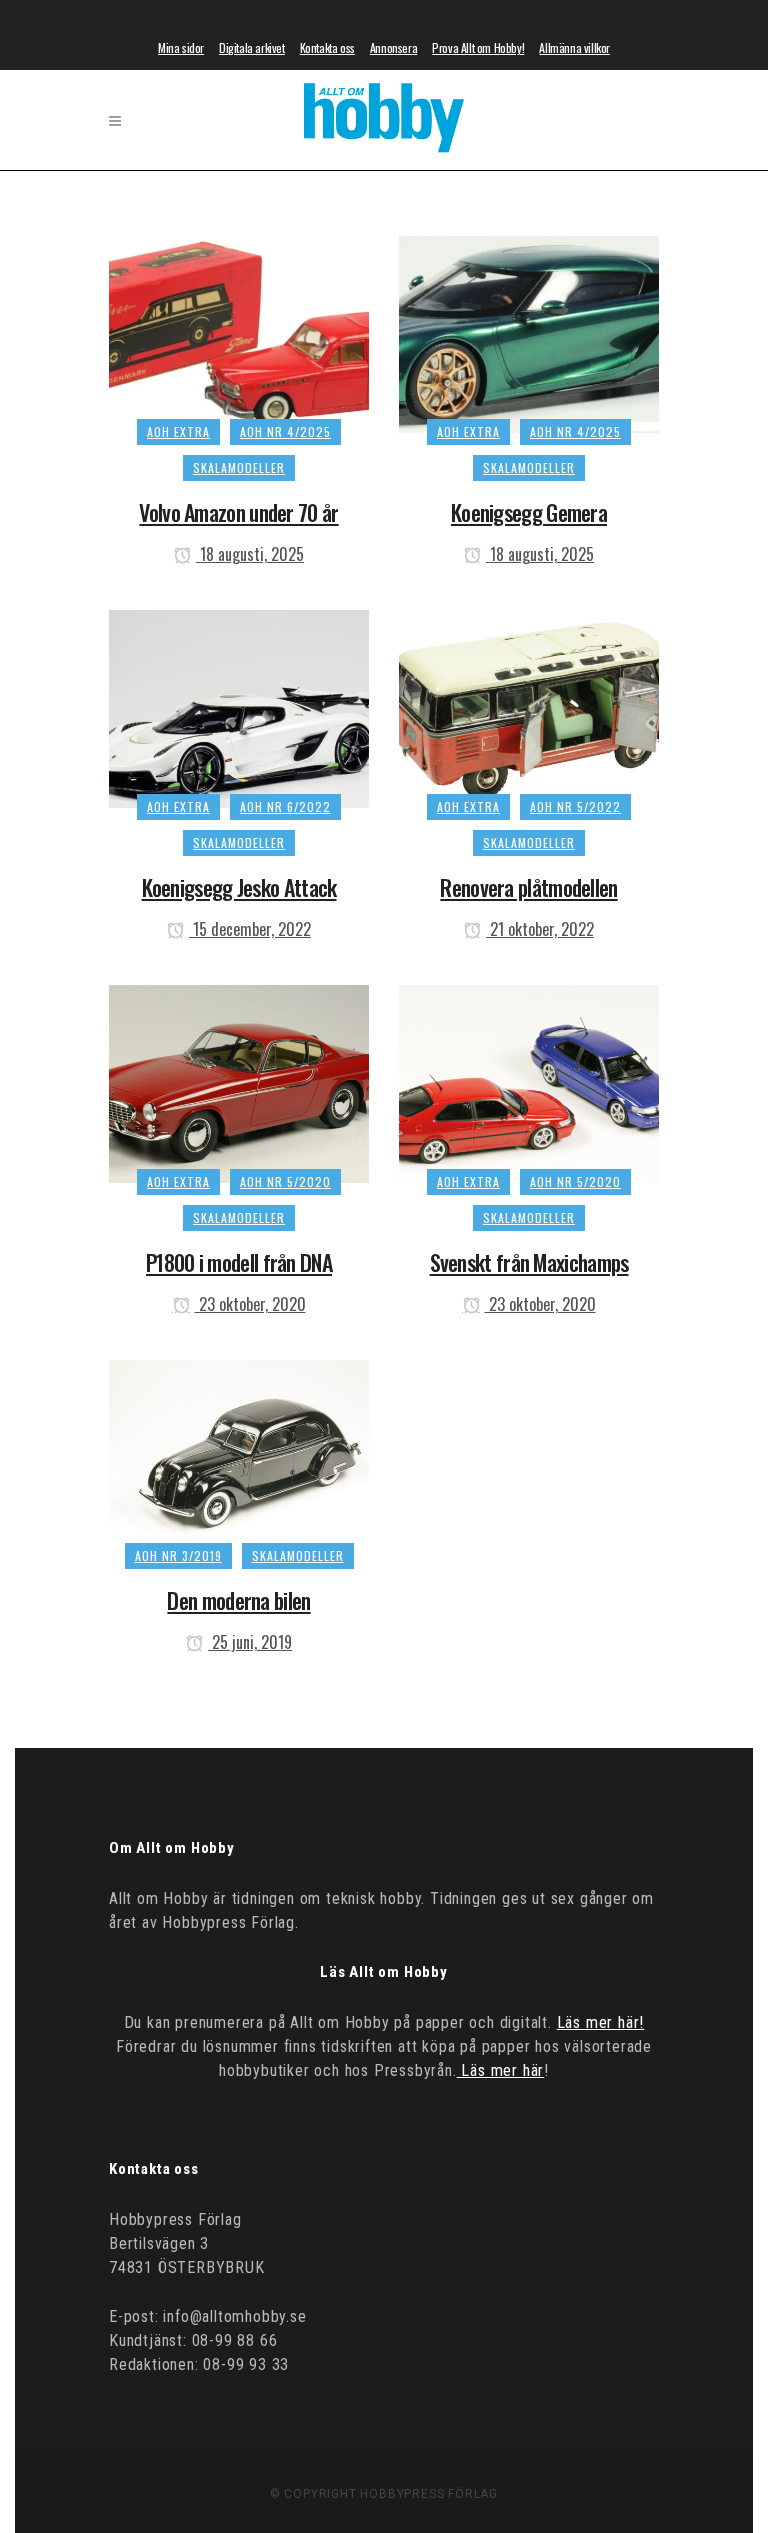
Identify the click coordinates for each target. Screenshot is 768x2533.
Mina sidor (181, 47)
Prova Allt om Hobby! (478, 47)
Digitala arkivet (252, 47)
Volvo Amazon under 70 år (238, 512)
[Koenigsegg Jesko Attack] (239, 706)
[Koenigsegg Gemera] (529, 331)
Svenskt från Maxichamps (529, 1262)
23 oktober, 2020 (250, 1304)
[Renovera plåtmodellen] (529, 706)
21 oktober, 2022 (540, 929)
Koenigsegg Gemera (529, 512)
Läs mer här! (601, 2022)
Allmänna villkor (574, 47)
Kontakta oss (327, 47)
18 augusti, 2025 (250, 554)
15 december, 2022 (250, 929)
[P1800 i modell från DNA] (239, 1081)
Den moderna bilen (238, 1600)
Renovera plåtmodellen (528, 887)
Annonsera (393, 47)
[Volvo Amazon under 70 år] (239, 331)
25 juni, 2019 (250, 1642)
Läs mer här (501, 2070)
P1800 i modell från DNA (239, 1262)
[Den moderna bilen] (239, 1455)
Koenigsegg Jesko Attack (239, 887)
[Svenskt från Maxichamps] (529, 1081)
